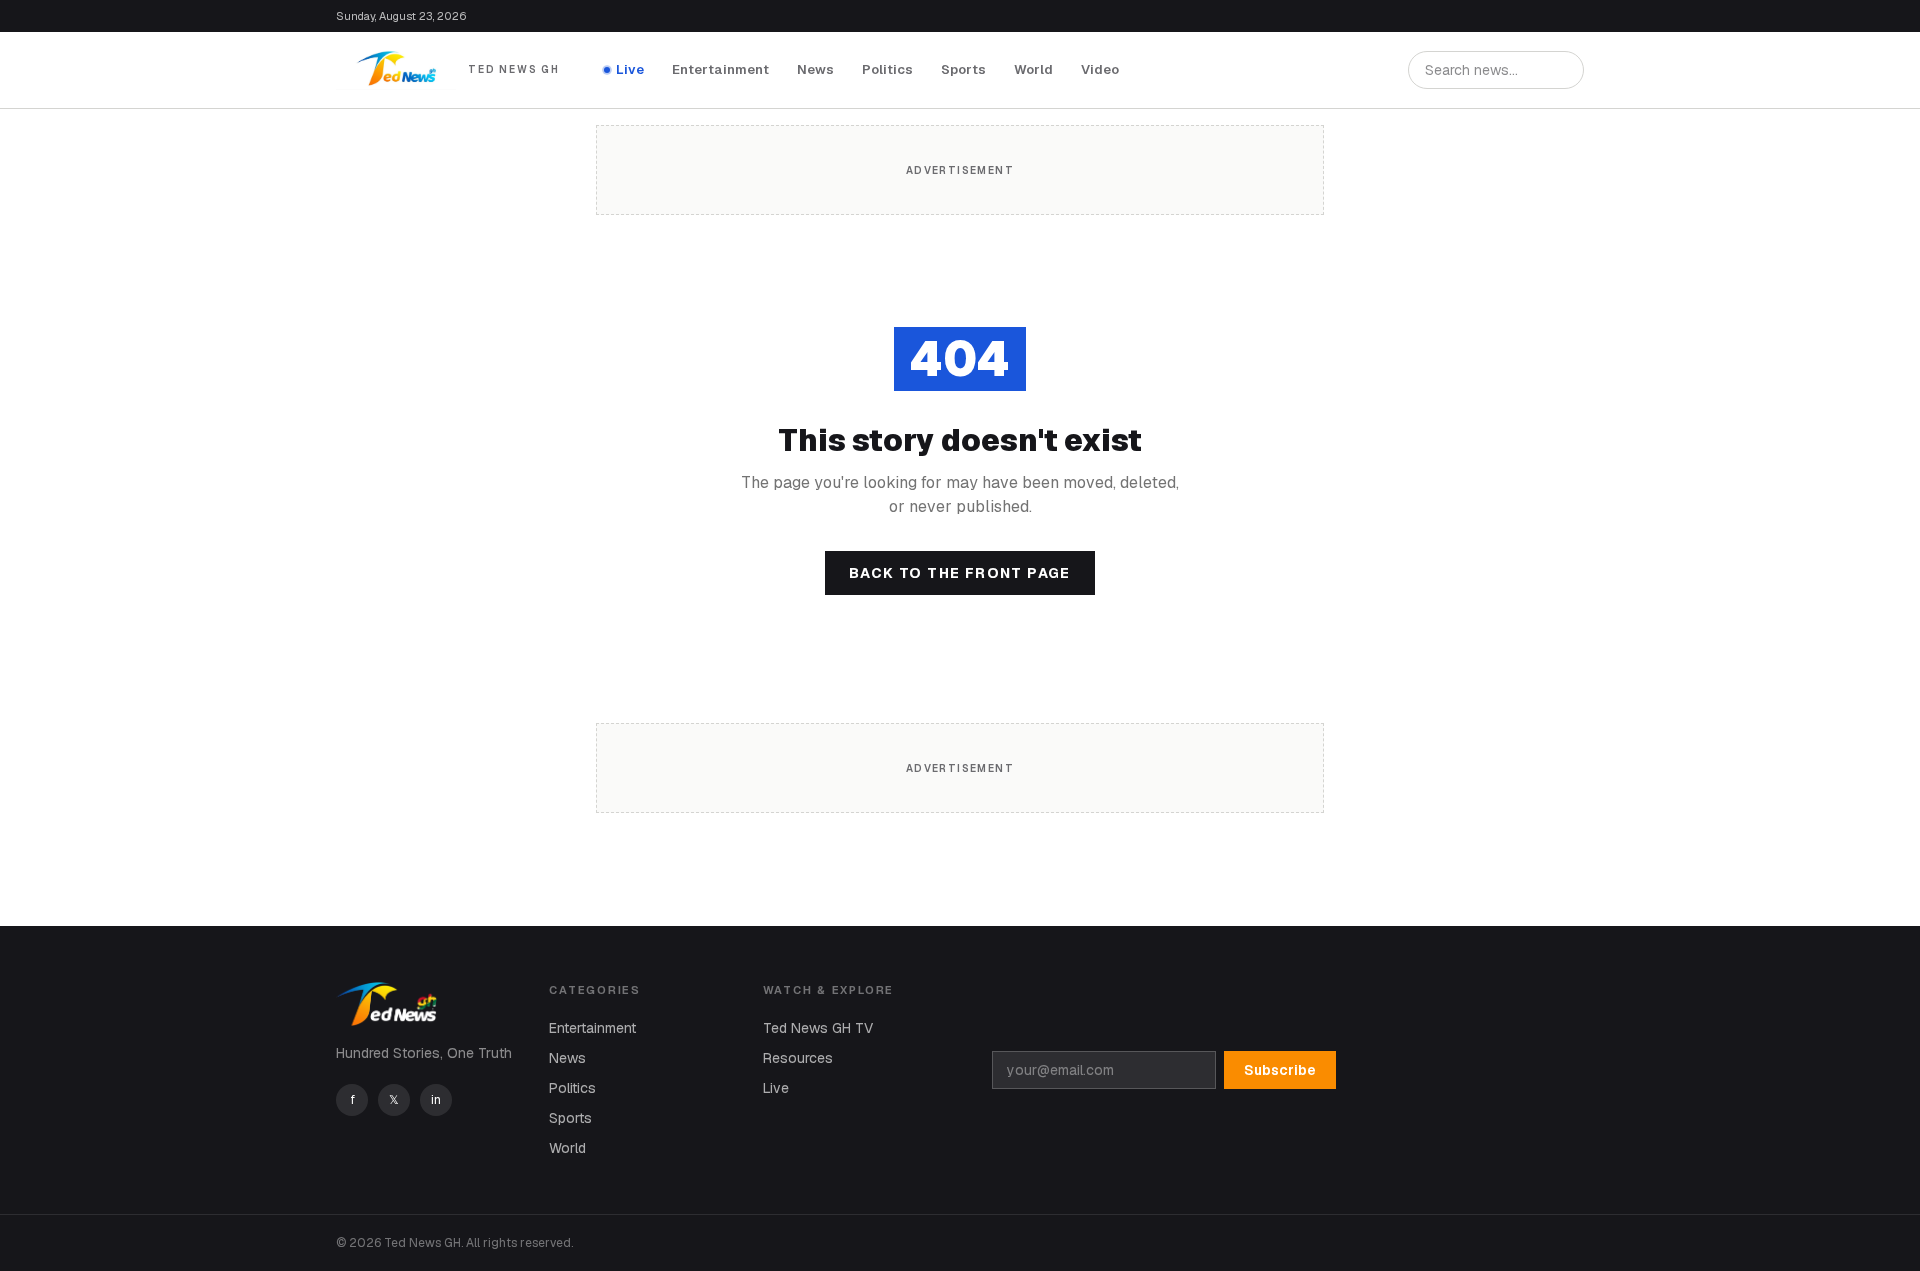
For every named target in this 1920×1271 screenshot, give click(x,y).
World (1033, 69)
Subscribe (1280, 1070)
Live (630, 69)
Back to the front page (960, 573)
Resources (798, 1058)
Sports (963, 69)
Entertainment (720, 69)
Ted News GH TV (818, 1028)
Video (1100, 69)
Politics (887, 69)
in (436, 1100)
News (815, 69)
